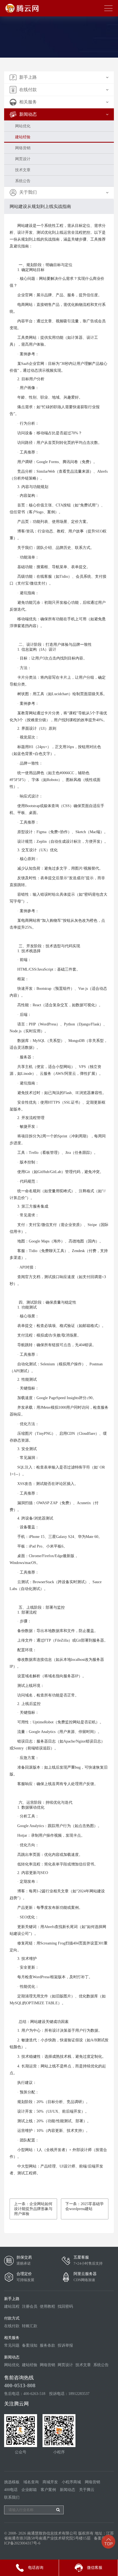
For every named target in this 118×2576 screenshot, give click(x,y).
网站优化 (23, 126)
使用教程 (47, 2306)
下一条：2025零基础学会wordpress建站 (85, 2206)
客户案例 (48, 2490)
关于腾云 (87, 2490)
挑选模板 (12, 2482)
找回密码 (65, 2306)
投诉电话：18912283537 (69, 2394)
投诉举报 (65, 2345)
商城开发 (50, 2482)
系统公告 (23, 181)
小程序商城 (71, 2482)
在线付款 (12, 2326)
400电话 (11, 2490)
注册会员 (30, 2306)
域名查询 (31, 2482)
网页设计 (23, 159)
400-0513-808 (20, 2385)
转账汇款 (30, 2326)
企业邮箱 (29, 2490)
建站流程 (12, 2306)
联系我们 (12, 2497)
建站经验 (23, 137)
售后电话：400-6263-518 (25, 2394)
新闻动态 (68, 2490)
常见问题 (12, 2345)
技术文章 (23, 170)
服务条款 (47, 2345)
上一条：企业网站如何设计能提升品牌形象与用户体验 (33, 2209)
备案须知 (30, 2345)
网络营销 (23, 148)
